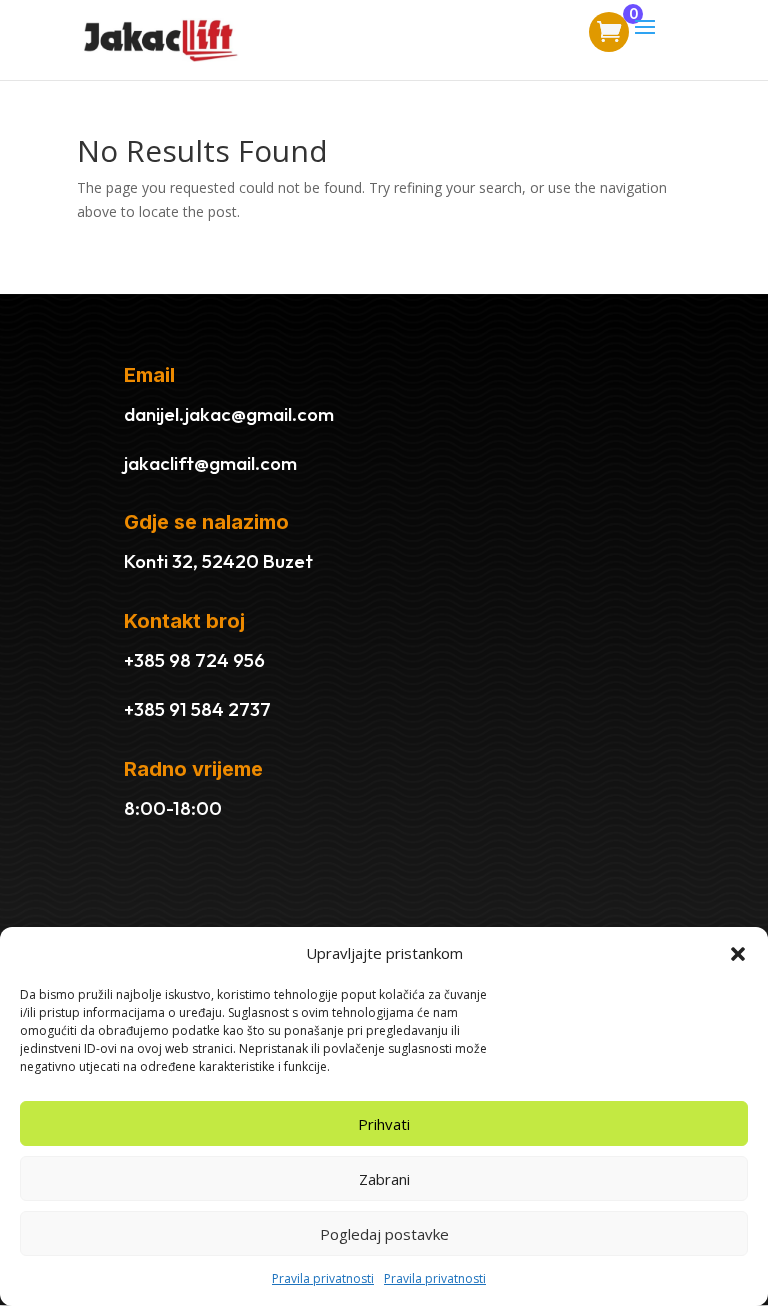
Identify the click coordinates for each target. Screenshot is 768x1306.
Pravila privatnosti (323, 1278)
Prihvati (384, 1124)
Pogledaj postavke (384, 1234)
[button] (738, 954)
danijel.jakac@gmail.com (229, 414)
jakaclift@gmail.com (210, 463)
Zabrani (384, 1179)
